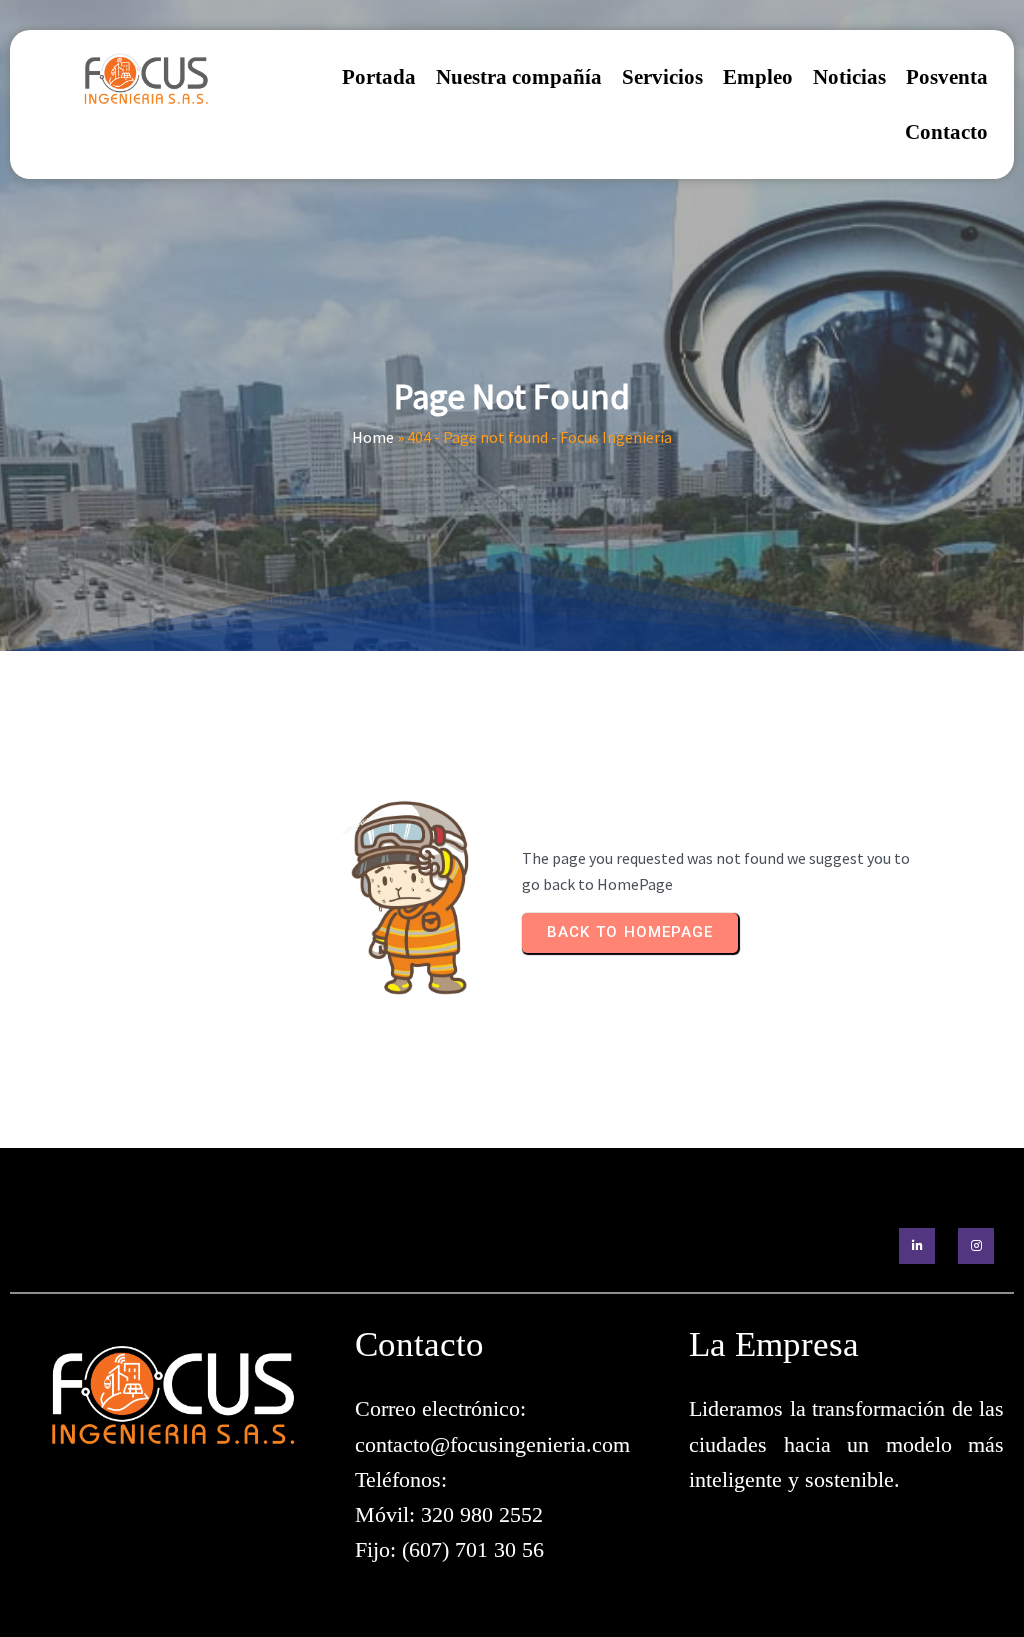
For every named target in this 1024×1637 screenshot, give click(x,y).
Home (373, 437)
